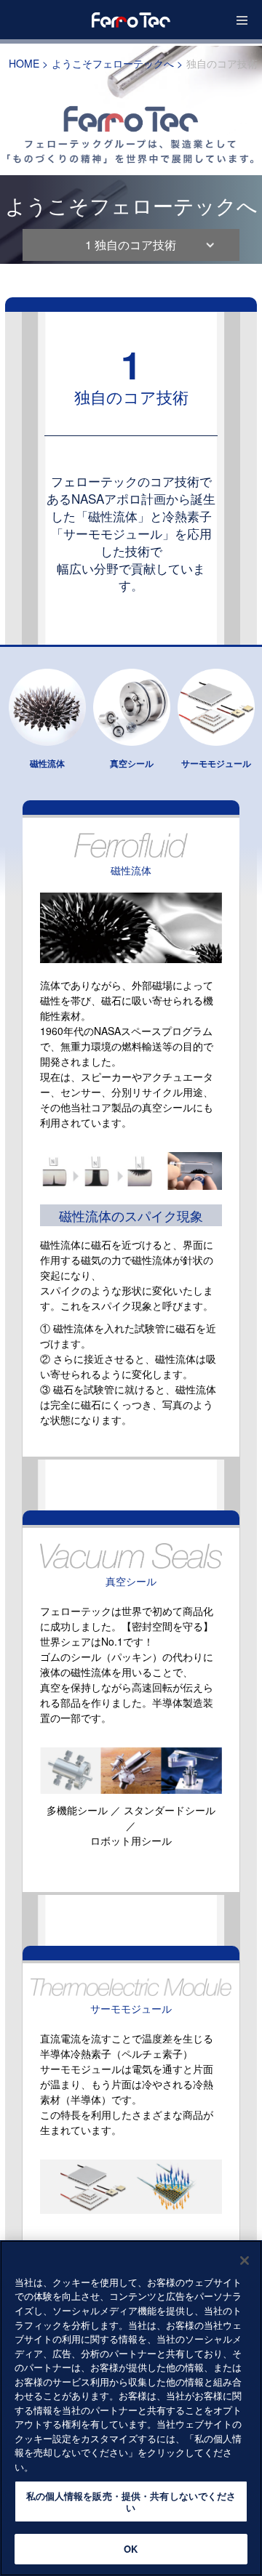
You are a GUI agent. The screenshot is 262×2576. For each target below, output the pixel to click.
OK (131, 2549)
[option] (131, 155)
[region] (131, 2408)
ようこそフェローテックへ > (117, 63)
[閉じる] (245, 2261)
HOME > (28, 63)
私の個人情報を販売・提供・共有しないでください (131, 2501)
